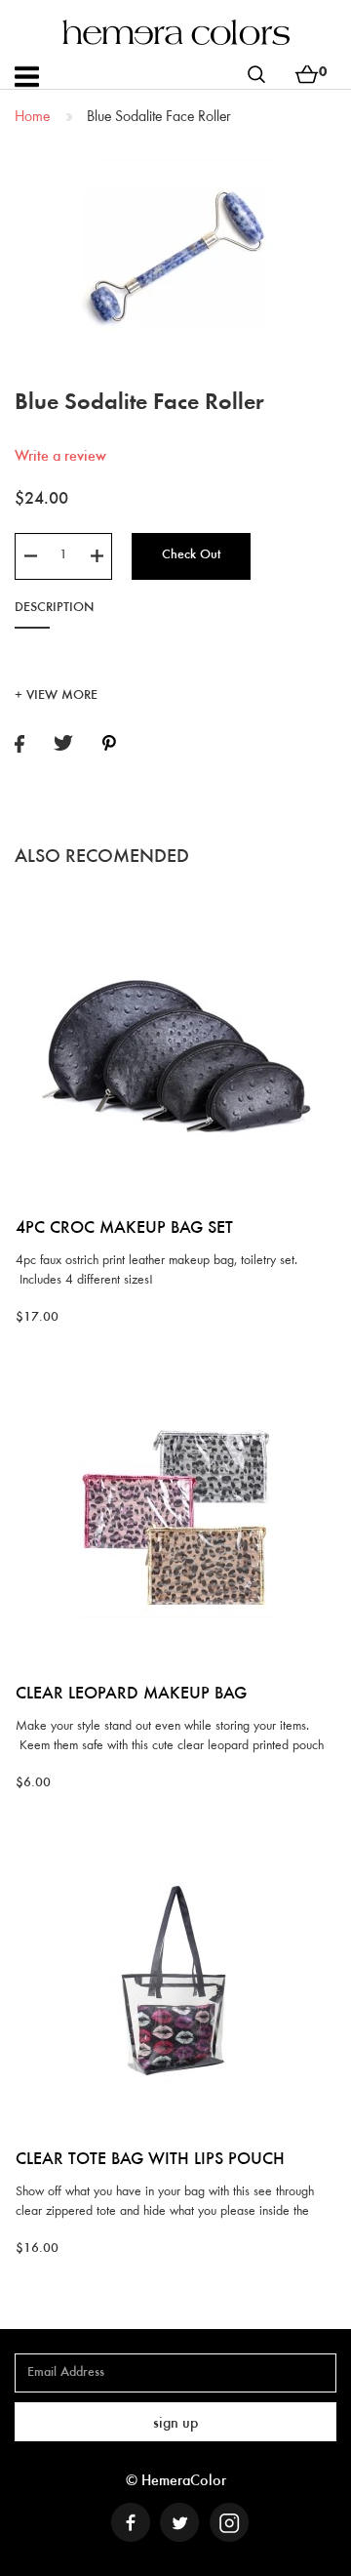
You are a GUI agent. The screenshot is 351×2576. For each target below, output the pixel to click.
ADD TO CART (176, 903)
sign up (175, 2424)
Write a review (60, 457)
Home (32, 117)
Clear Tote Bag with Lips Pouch (150, 2160)
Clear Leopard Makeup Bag (131, 1695)
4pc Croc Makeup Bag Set (124, 1229)
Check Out (191, 555)
